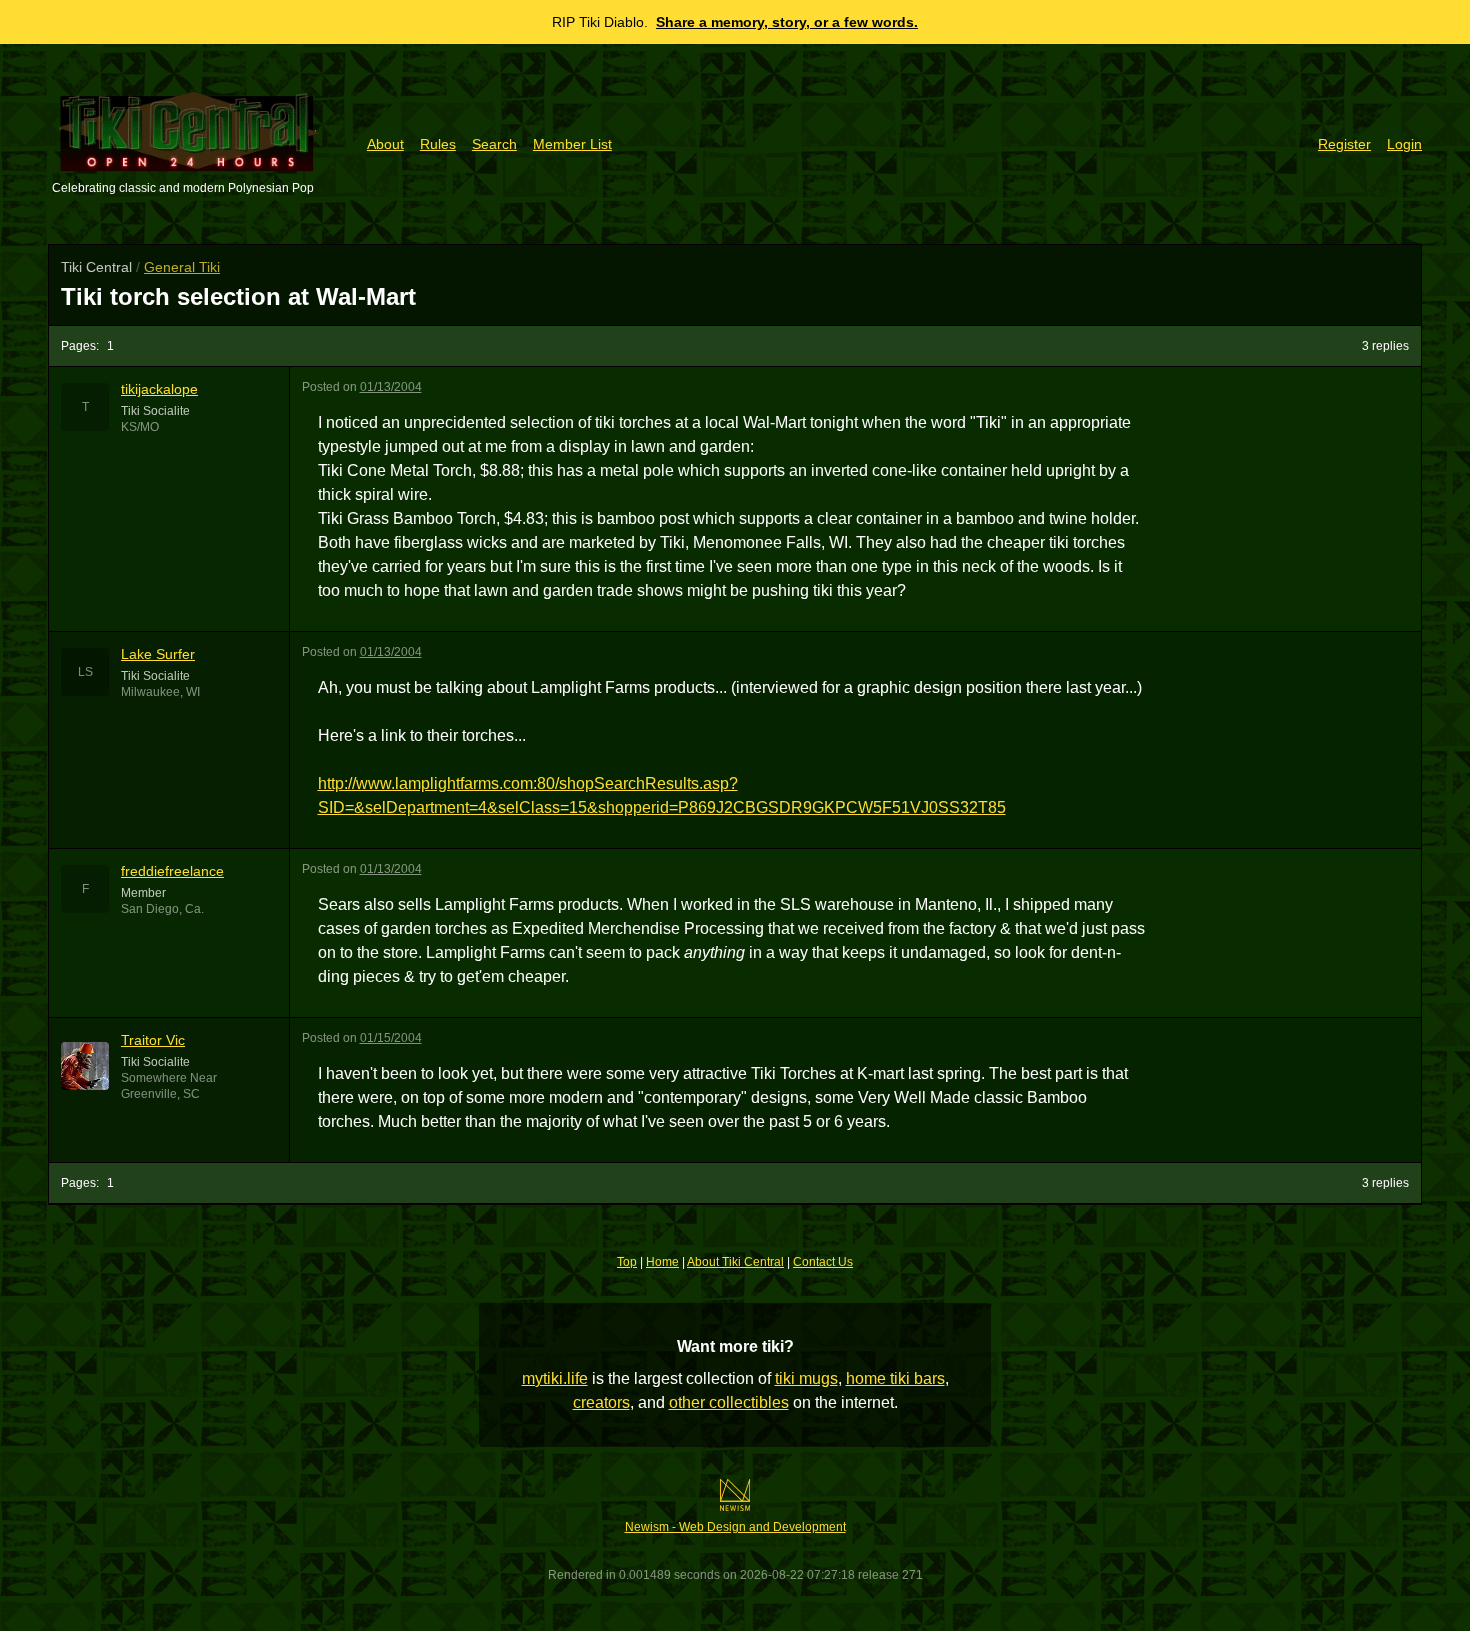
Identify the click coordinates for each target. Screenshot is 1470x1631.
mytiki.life (555, 1378)
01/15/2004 (391, 1038)
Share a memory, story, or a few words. (787, 22)
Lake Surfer (158, 654)
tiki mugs (806, 1378)
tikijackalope (159, 389)
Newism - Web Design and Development (735, 1527)
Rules (438, 144)
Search (494, 144)
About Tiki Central (735, 1262)
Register (1344, 144)
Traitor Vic (153, 1040)
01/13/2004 (391, 387)
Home (662, 1262)
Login (1404, 144)
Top (627, 1262)
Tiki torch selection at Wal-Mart (238, 296)
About (385, 144)
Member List (572, 144)
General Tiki (182, 267)
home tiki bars (895, 1378)
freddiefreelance (172, 871)
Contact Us (823, 1262)
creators (601, 1402)
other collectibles (729, 1402)
